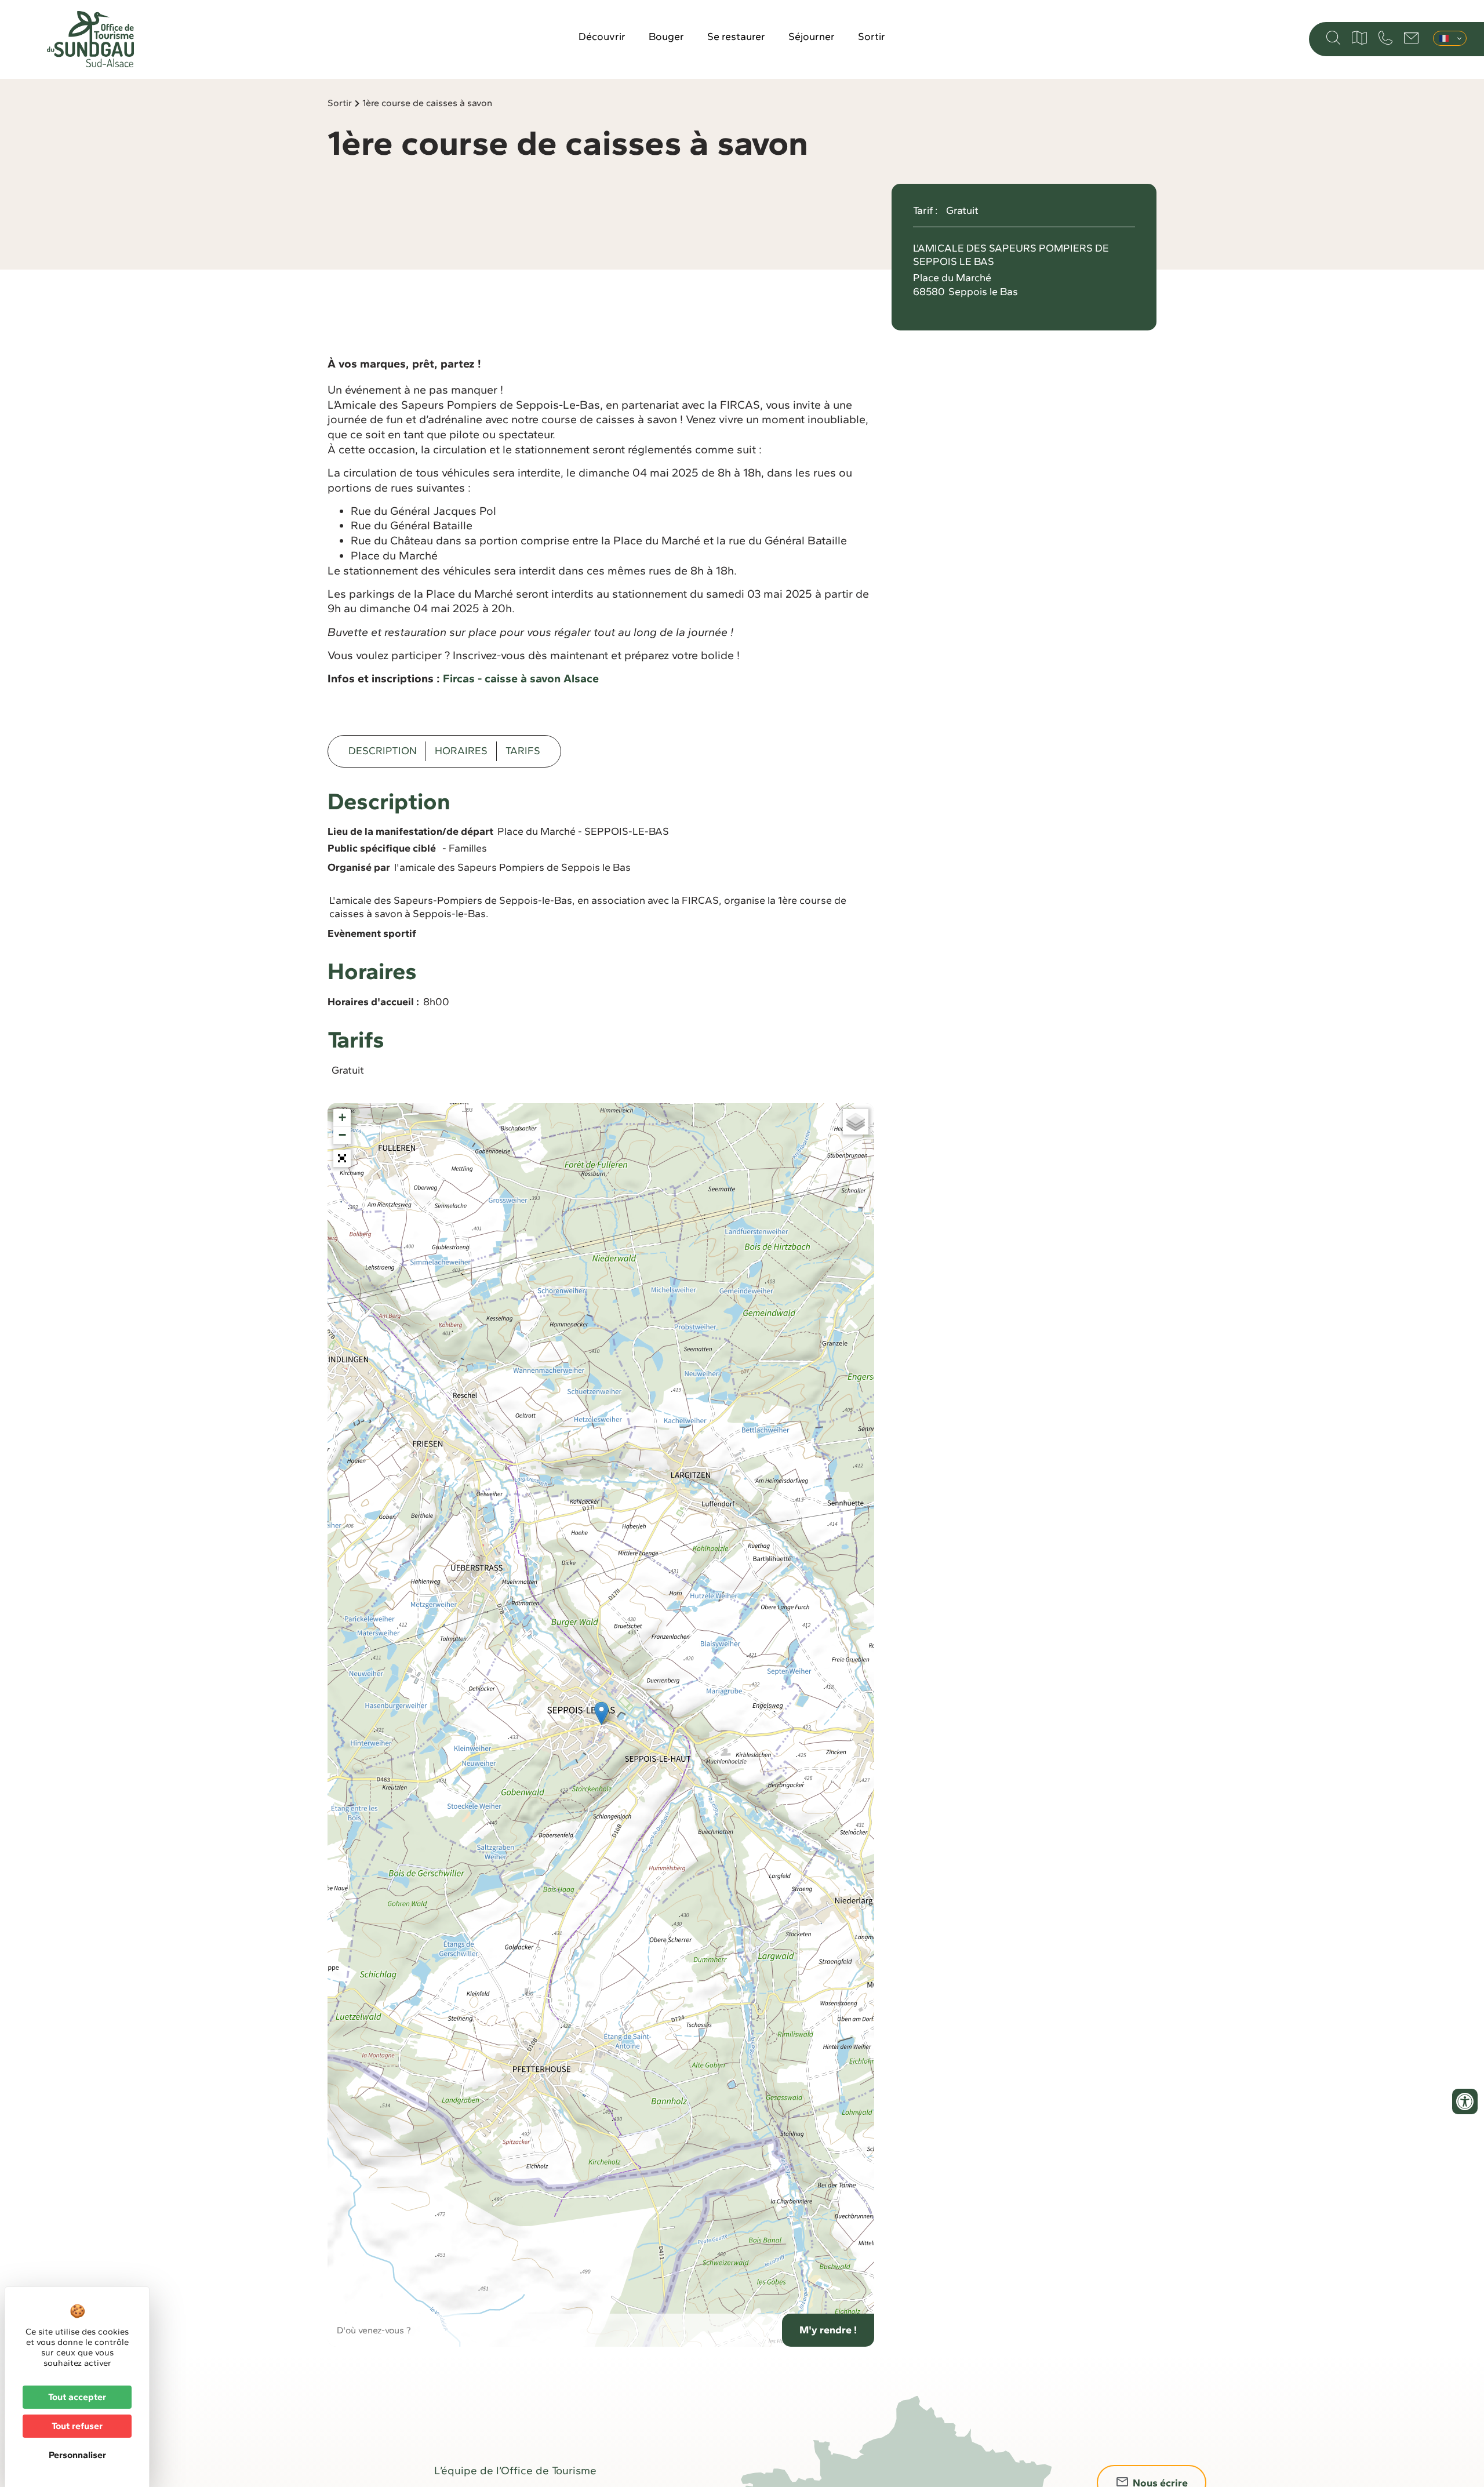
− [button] (342, 1135)
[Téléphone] (1385, 38)
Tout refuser (77, 2426)
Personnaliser (77, 2455)
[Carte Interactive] (1359, 38)
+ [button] (342, 1117)
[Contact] (1411, 38)
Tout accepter (77, 2397)
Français (1450, 38)
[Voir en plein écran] (342, 1158)
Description (383, 751)
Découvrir (602, 37)
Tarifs (523, 751)
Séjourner (812, 37)
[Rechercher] (1333, 38)
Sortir (872, 37)
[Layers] (856, 1122)
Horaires (461, 751)
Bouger (666, 37)
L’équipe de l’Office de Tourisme (515, 2470)
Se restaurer (736, 37)
